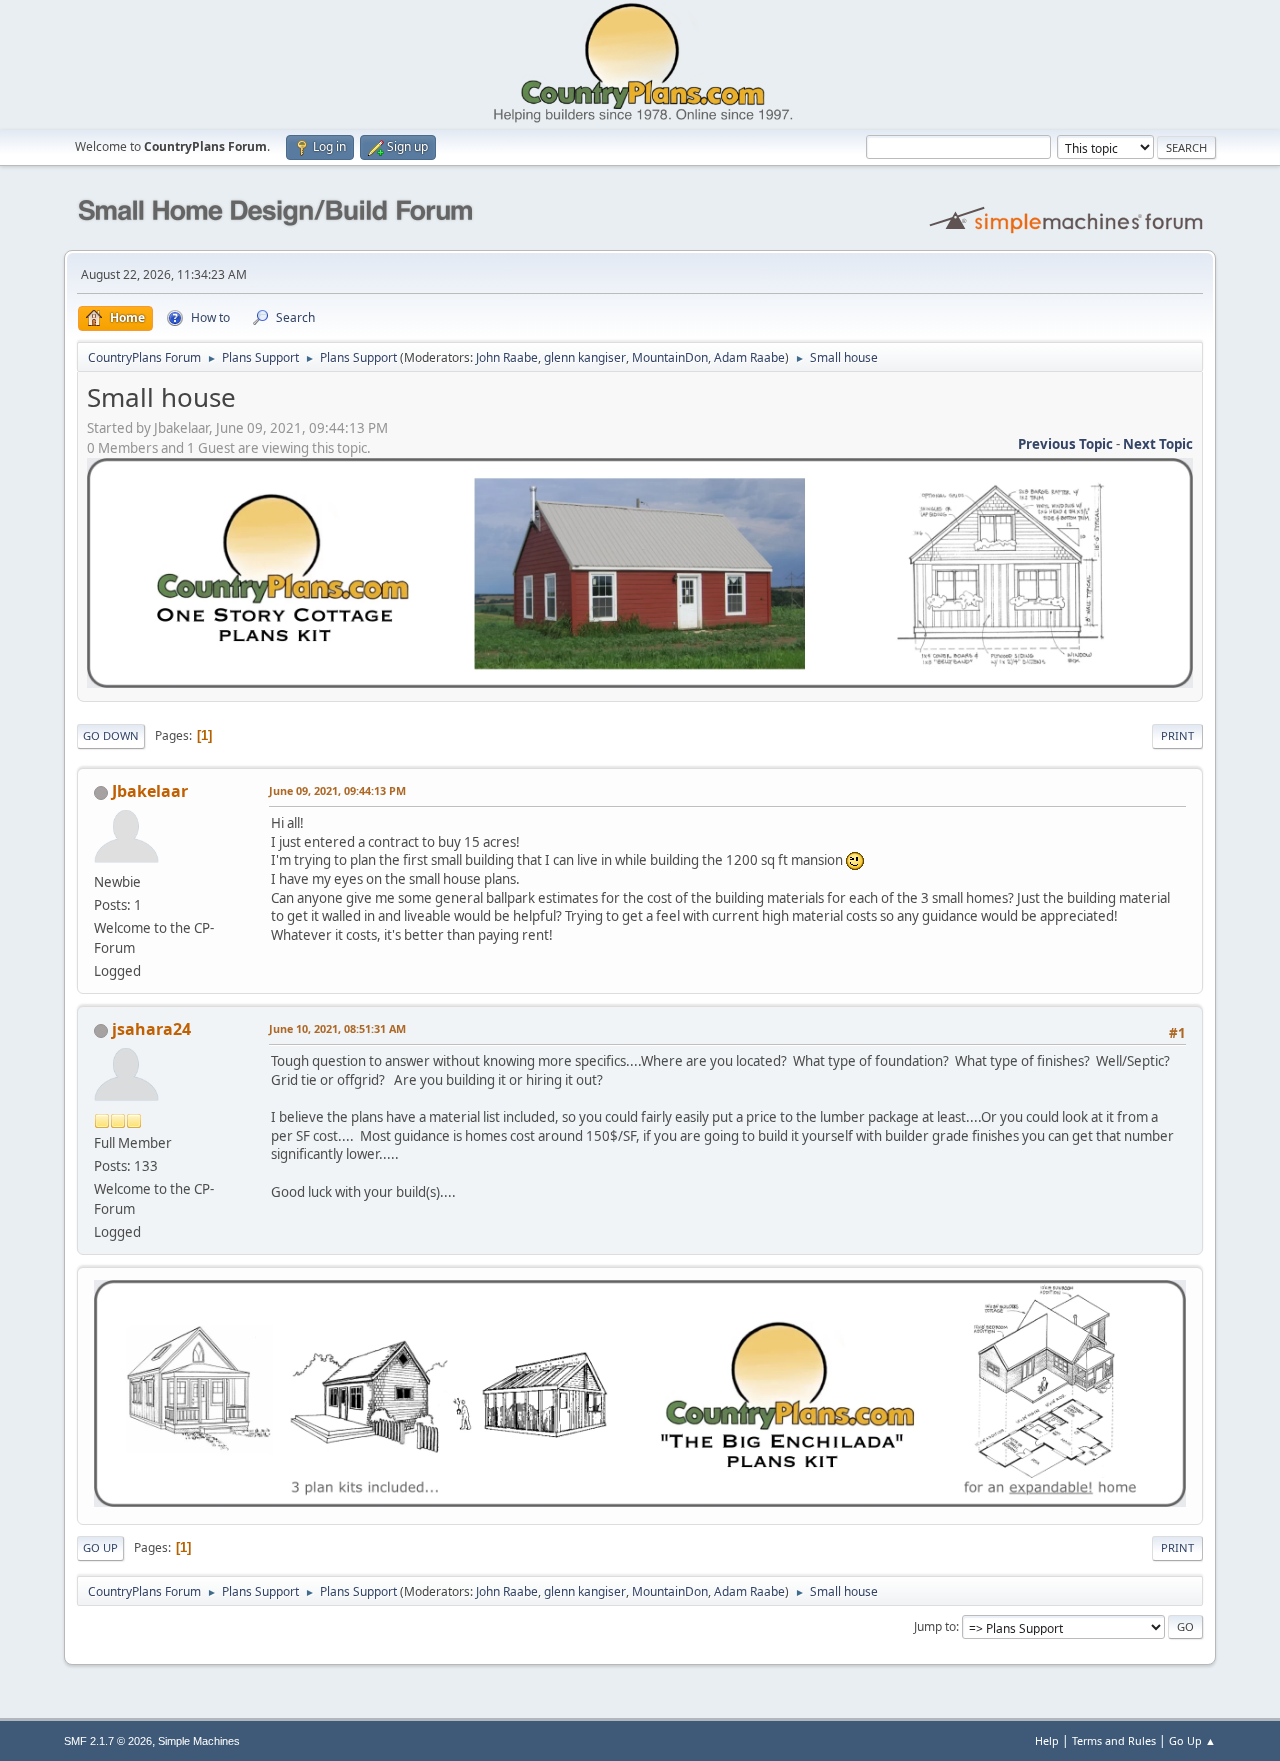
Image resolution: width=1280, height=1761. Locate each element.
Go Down (111, 735)
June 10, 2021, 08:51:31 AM (337, 1028)
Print (1177, 735)
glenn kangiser (585, 357)
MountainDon (670, 357)
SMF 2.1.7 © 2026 (108, 1741)
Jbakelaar (150, 791)
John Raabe (507, 357)
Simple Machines (199, 1741)
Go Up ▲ (1192, 1740)
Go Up (100, 1547)
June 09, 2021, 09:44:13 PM (337, 790)
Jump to (935, 1626)
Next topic (1158, 444)
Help (1047, 1740)
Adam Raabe (749, 357)
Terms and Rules (1114, 1740)
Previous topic (1065, 444)
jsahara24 (151, 1029)
